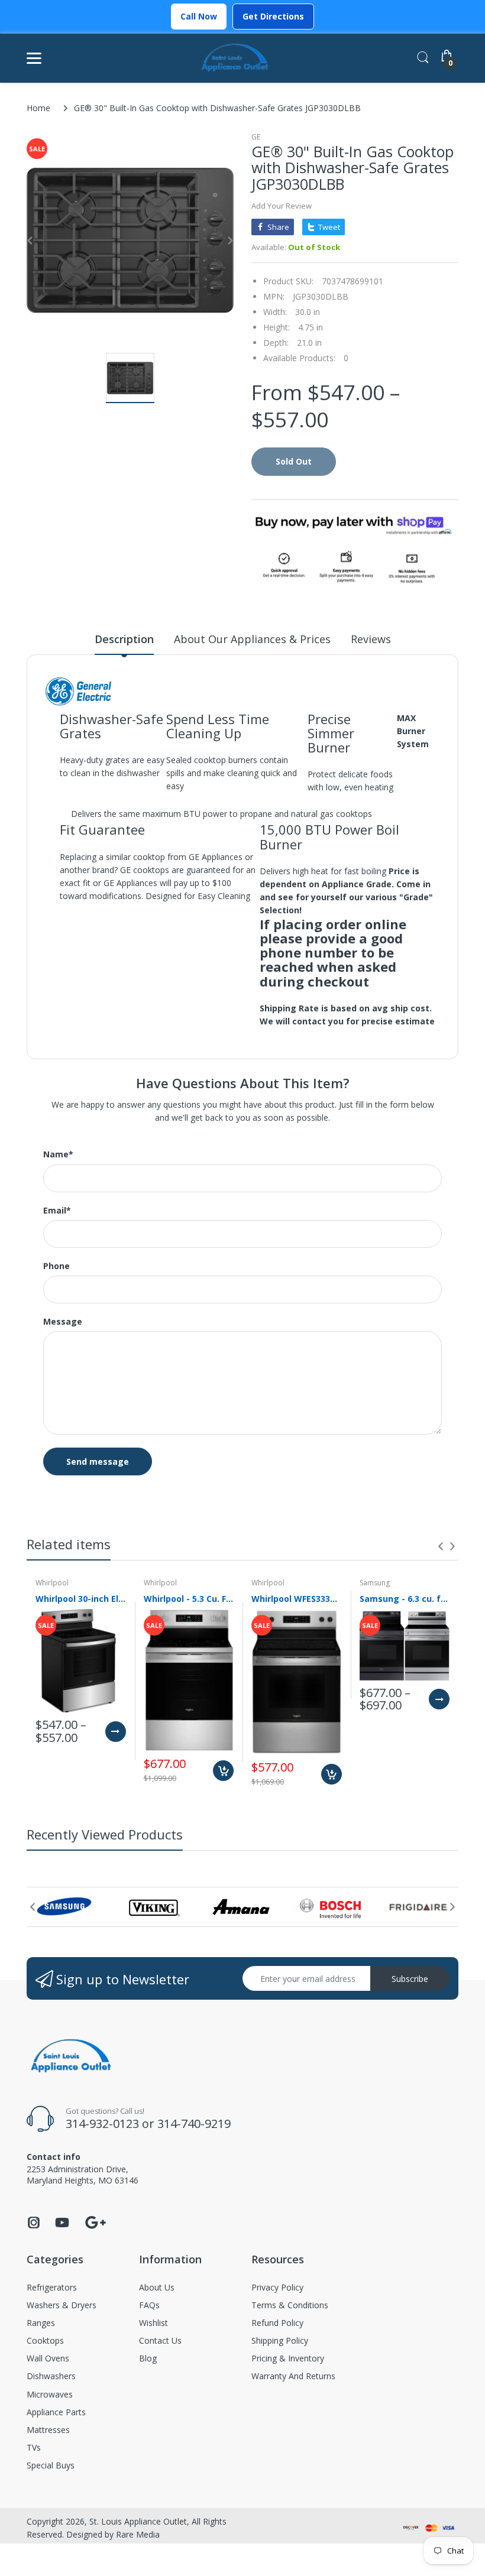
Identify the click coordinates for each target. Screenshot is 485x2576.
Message (63, 1322)
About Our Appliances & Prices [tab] (252, 639)
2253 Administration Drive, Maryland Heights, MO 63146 (83, 2174)
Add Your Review (282, 206)
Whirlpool (52, 1583)
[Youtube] (62, 2226)
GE (256, 137)
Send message (98, 1461)
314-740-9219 (194, 2124)
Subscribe (410, 1979)
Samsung (375, 1583)
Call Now (199, 16)
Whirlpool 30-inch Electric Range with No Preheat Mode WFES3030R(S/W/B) (81, 1599)
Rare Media (138, 2534)
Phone (56, 1266)
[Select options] (116, 1732)
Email (57, 1211)
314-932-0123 (102, 2124)
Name (58, 1154)
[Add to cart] (223, 1771)
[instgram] (34, 2226)
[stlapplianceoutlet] (235, 58)
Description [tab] (124, 639)
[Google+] (95, 2221)
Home (38, 108)
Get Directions (273, 16)
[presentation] (441, 1546)
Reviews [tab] (371, 639)
